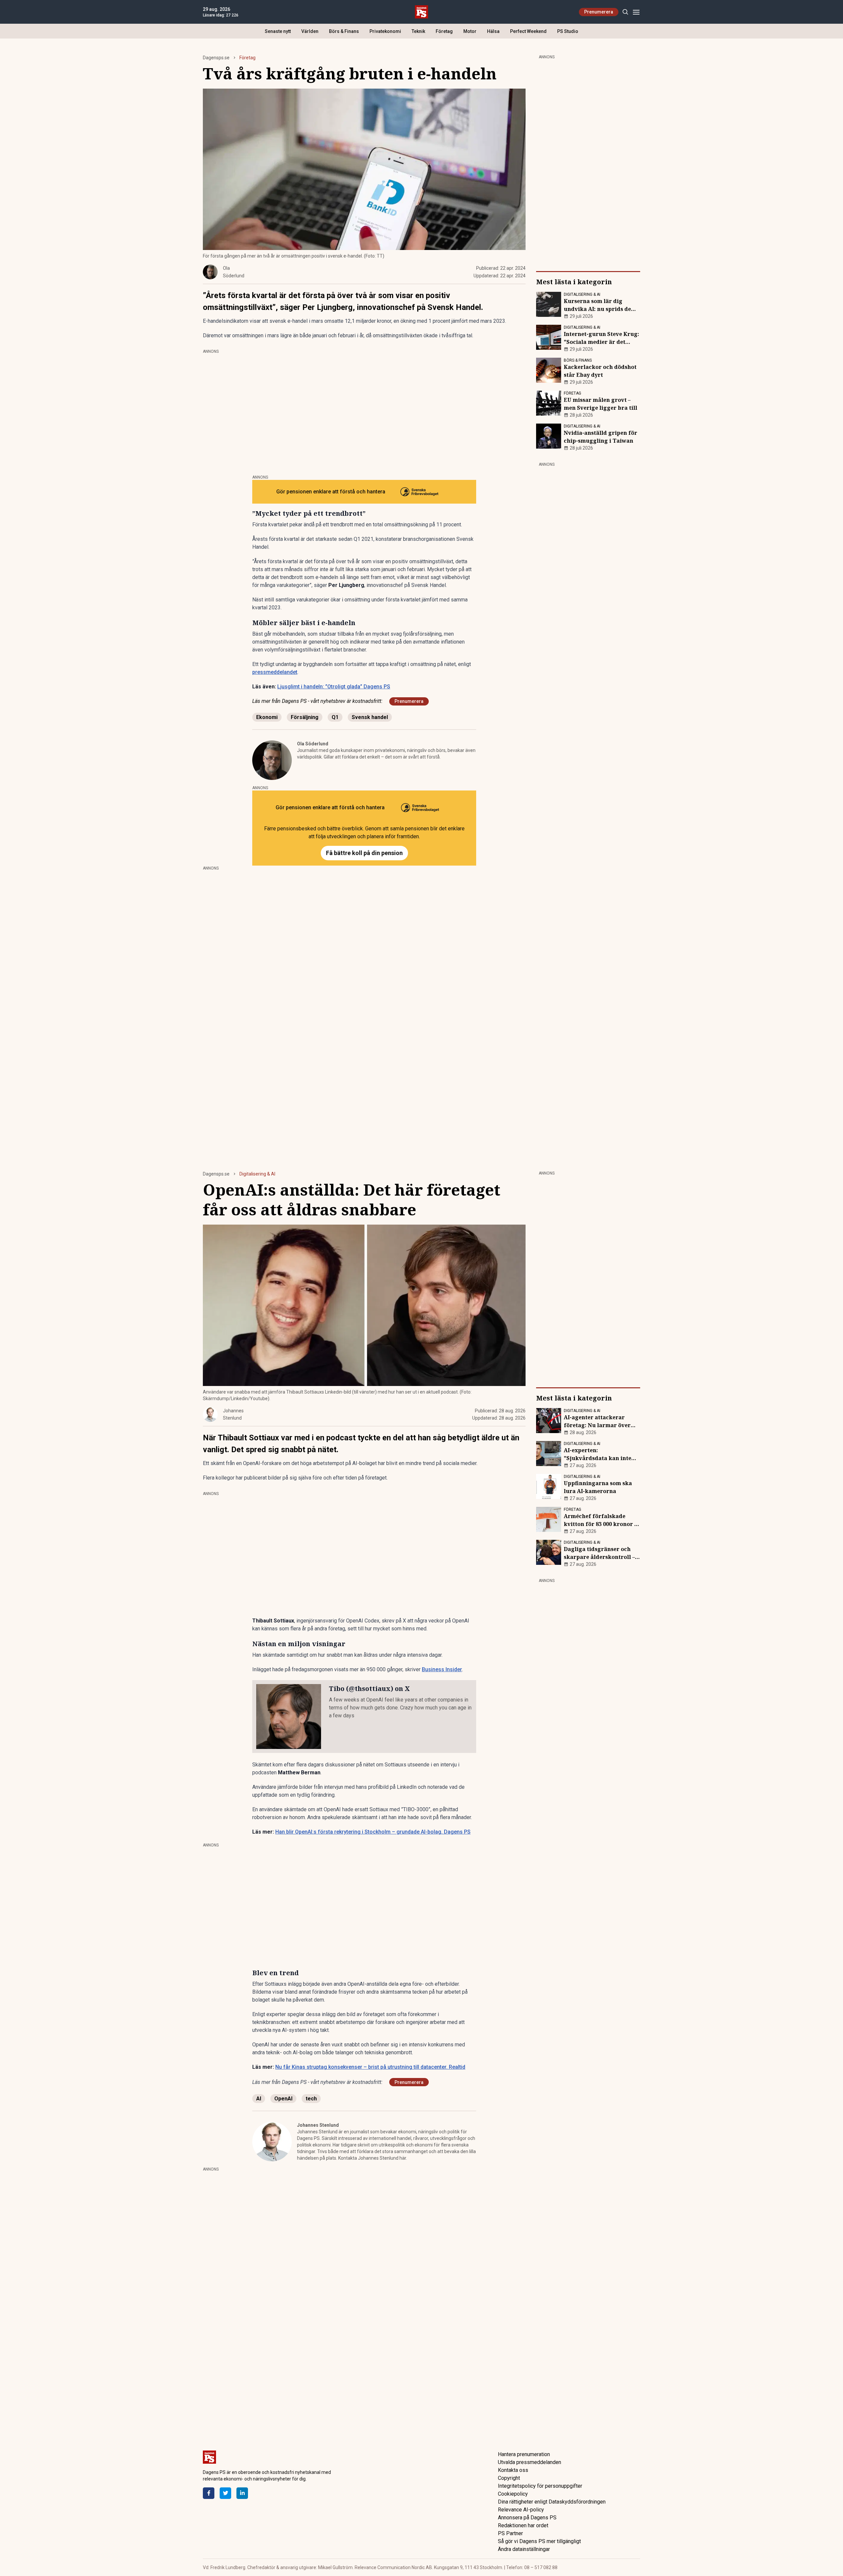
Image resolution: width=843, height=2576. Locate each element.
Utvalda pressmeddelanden (530, 2462)
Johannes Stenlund (318, 2125)
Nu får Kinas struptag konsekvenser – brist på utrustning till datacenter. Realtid (370, 2067)
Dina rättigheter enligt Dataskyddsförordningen (552, 2502)
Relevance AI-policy (521, 2510)
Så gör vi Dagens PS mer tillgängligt (539, 2541)
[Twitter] (225, 2493)
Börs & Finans (344, 31)
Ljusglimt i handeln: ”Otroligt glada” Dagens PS (334, 687)
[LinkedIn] (242, 2493)
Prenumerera (599, 12)
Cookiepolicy (513, 2494)
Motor (470, 31)
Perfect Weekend (528, 31)
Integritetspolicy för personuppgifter (540, 2486)
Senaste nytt (278, 31)
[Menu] (636, 12)
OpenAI (283, 2099)
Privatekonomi (385, 31)
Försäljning (305, 717)
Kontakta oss (513, 2470)
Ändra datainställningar (524, 2549)
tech (311, 2099)
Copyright (509, 2478)
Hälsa (493, 31)
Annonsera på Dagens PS (527, 2518)
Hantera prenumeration (524, 2454)
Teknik (418, 31)
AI (259, 2099)
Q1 (335, 717)
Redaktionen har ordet (523, 2525)
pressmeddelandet (275, 672)
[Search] (625, 12)
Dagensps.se (216, 58)
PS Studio (568, 31)
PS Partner (510, 2533)
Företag (444, 31)
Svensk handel (370, 717)
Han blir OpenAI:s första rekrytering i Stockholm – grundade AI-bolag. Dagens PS (373, 1832)
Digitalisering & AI (257, 1174)
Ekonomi (267, 717)
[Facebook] (209, 2493)
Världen (310, 31)
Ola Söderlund (313, 744)
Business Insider (442, 1669)
